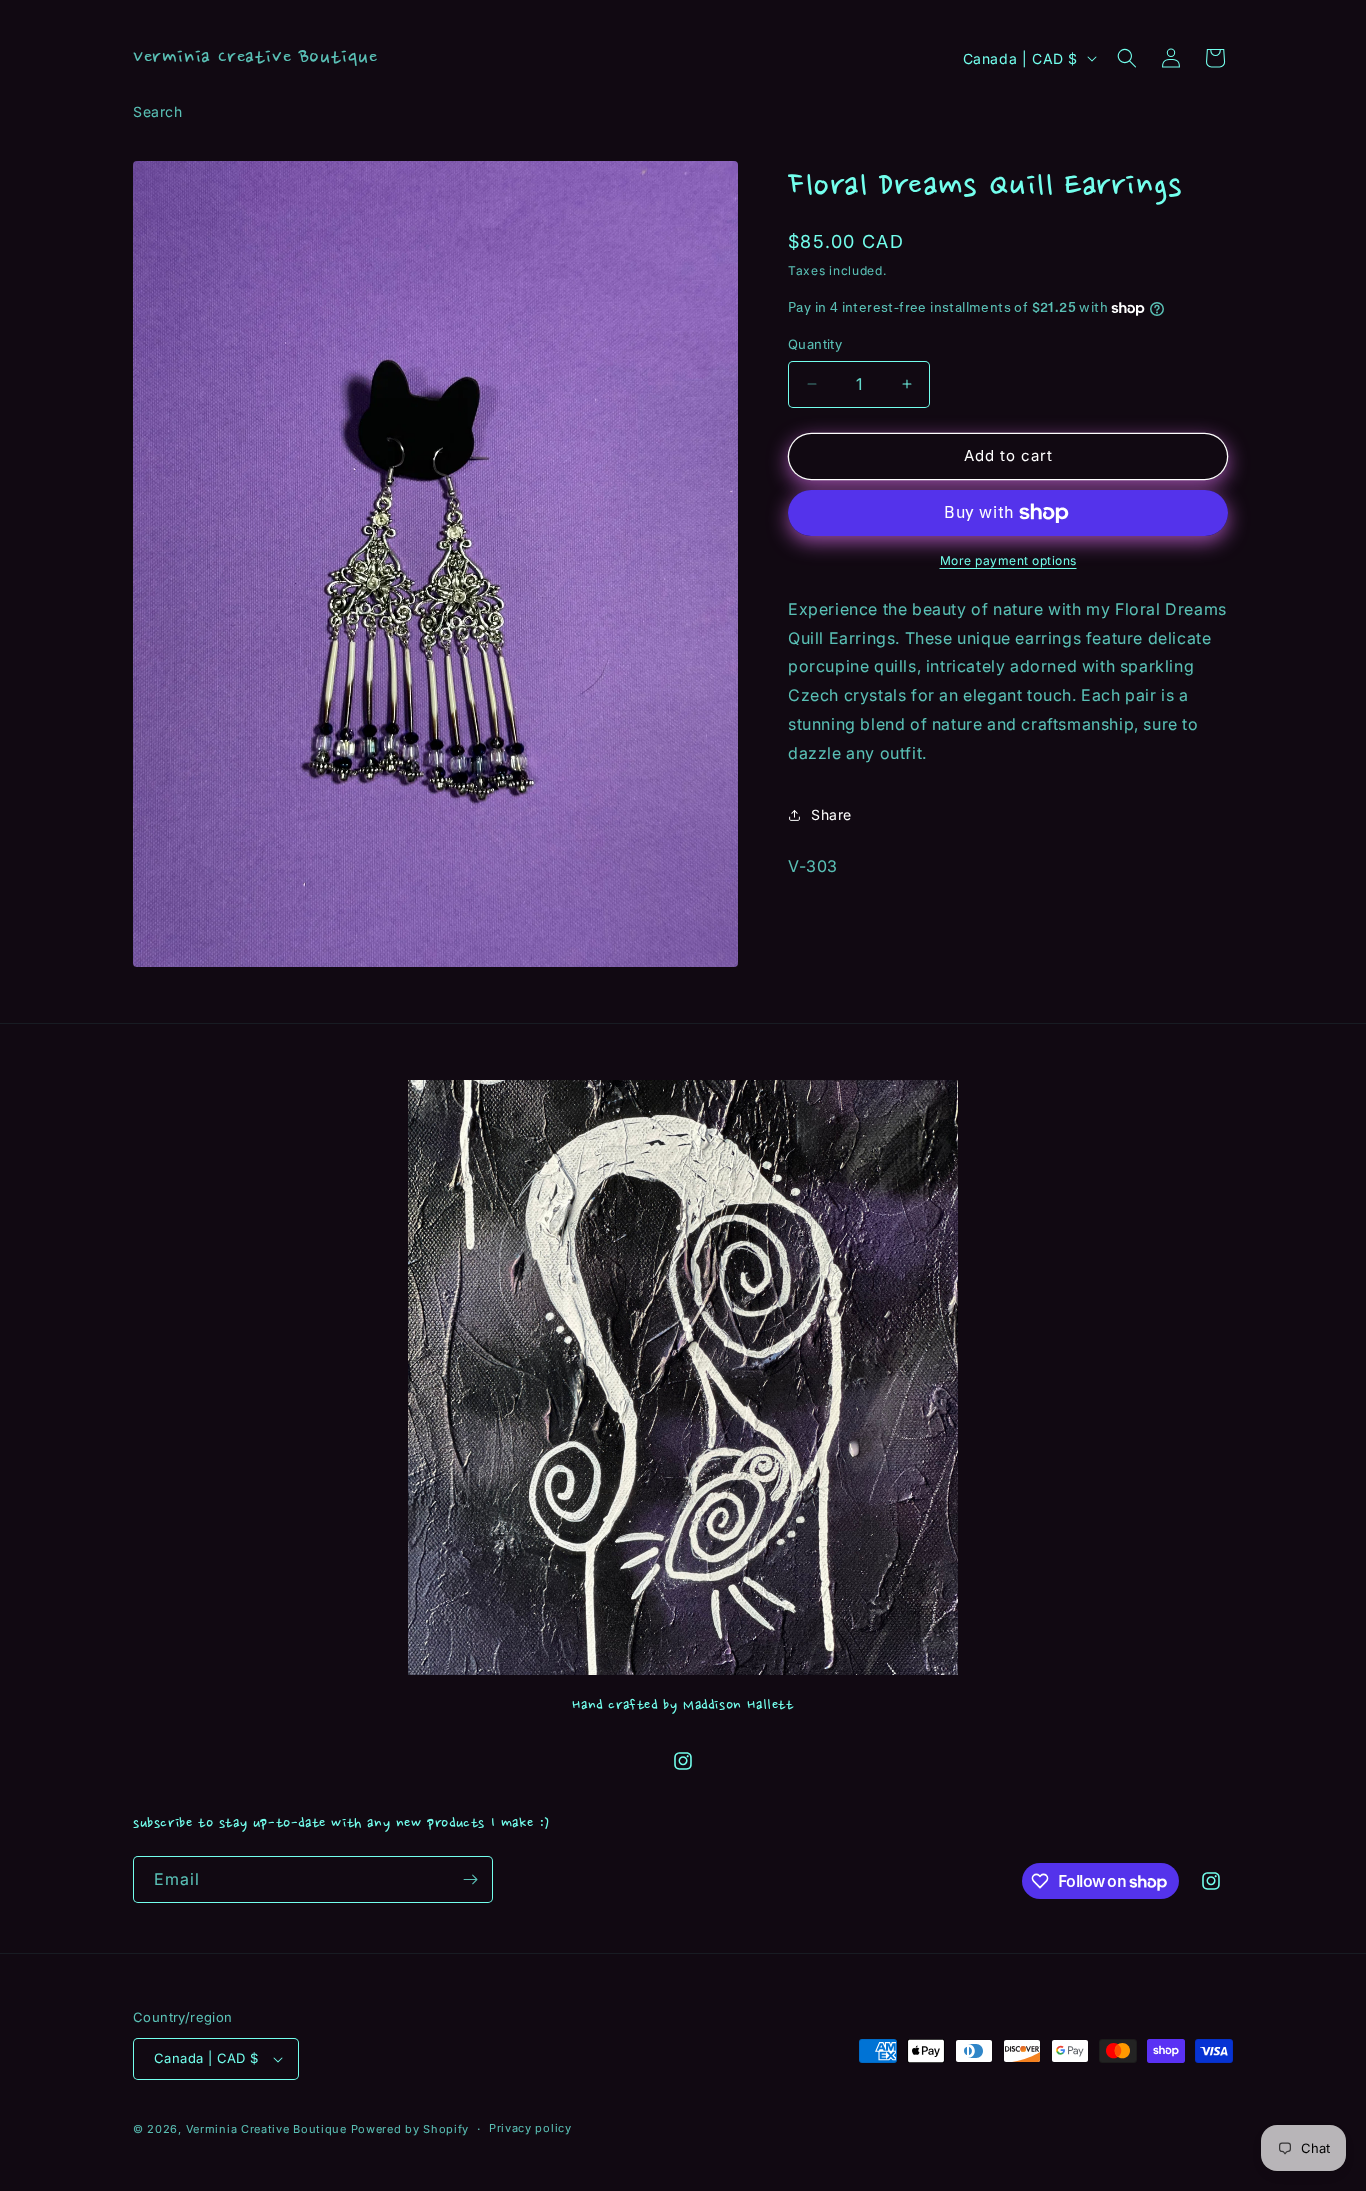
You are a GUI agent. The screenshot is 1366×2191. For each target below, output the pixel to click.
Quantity (815, 344)
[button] (1127, 58)
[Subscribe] (470, 1879)
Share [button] (831, 814)
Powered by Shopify (410, 2129)
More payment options (1008, 560)
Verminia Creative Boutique (266, 2129)
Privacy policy (530, 2128)
